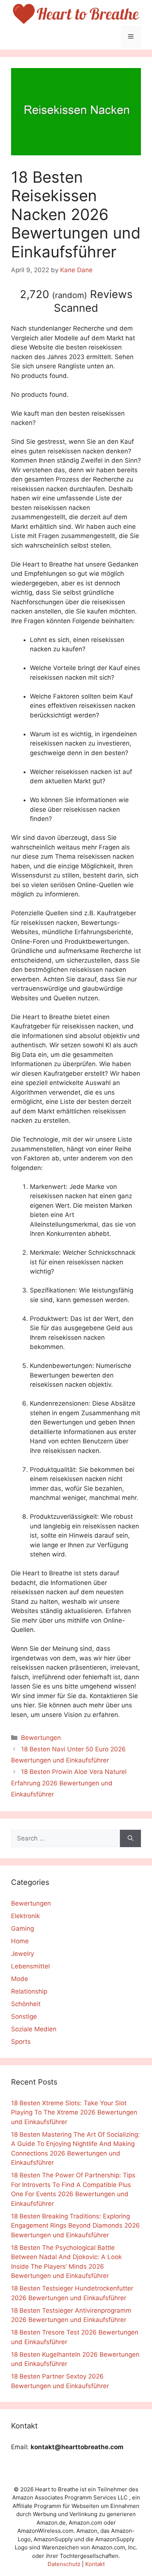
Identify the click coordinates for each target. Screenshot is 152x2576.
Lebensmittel (30, 1966)
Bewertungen (41, 1738)
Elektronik (25, 1916)
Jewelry (23, 1954)
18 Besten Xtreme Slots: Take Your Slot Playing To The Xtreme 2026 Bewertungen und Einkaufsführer (74, 2112)
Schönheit (26, 2004)
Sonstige (24, 2016)
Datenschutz (64, 2564)
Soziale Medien (34, 2029)
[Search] (130, 1839)
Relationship (29, 1991)
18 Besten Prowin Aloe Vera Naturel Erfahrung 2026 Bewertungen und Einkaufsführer (69, 1783)
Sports (21, 2042)
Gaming (23, 1928)
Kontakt (95, 2564)
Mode (20, 1979)
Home (20, 1941)
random (70, 295)
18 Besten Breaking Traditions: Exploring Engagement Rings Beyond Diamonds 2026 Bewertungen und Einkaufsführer (75, 2226)
